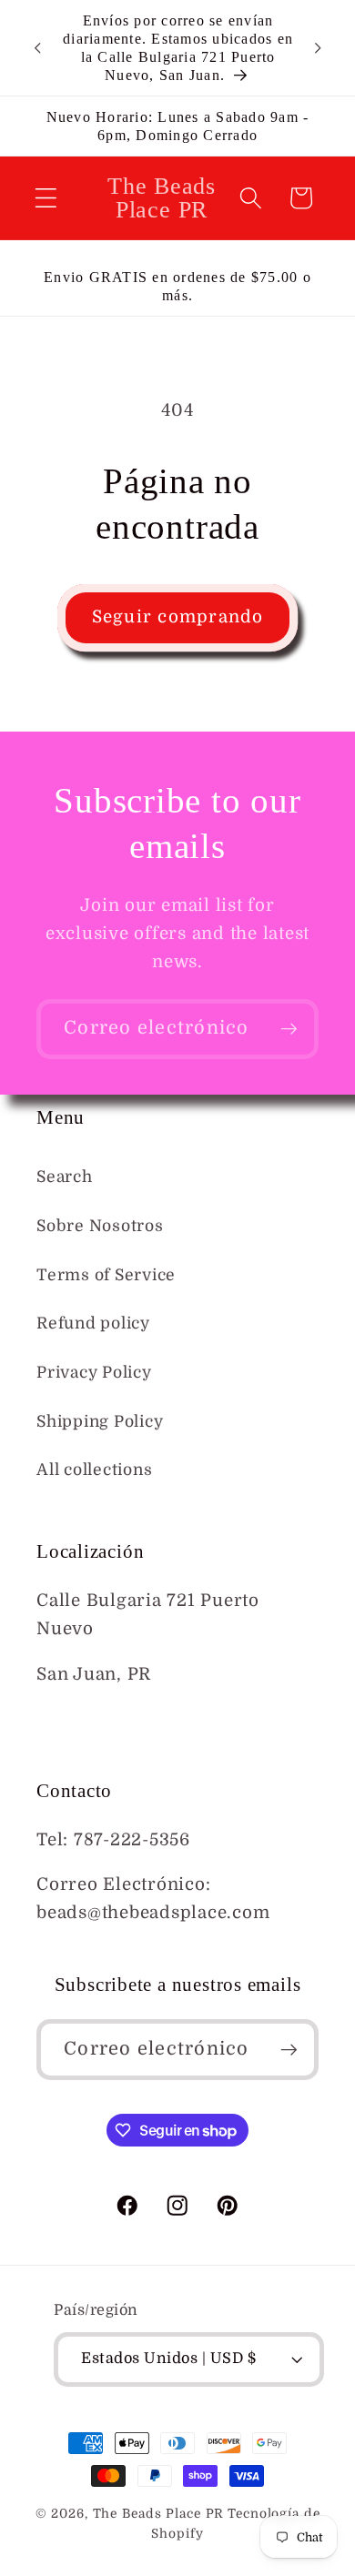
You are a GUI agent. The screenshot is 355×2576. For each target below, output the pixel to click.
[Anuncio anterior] (37, 48)
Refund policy (93, 1323)
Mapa (61, 1719)
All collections (94, 1470)
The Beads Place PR (159, 2514)
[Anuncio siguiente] (318, 48)
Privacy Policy (94, 1372)
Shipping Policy (100, 1421)
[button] (46, 198)
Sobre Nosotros (100, 1226)
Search (65, 1177)
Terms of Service (106, 1275)
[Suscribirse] (289, 1029)
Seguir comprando (178, 617)
